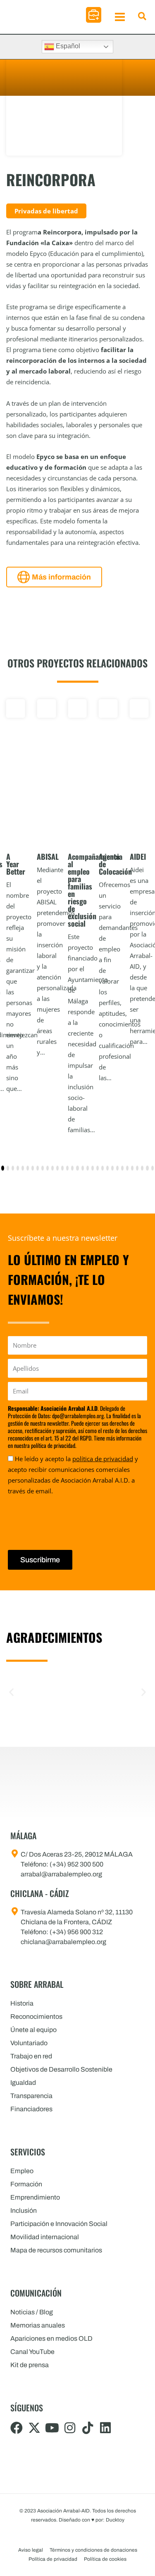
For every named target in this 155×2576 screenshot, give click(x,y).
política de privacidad (103, 1459)
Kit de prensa (30, 2365)
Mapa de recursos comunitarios (56, 2250)
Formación (26, 2184)
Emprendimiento (35, 2197)
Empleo (22, 2171)
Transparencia (31, 2096)
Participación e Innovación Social (59, 2224)
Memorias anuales (38, 2325)
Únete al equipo (33, 2030)
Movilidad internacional (45, 2237)
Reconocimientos (36, 2017)
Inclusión (24, 2211)
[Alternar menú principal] (120, 17)
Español (67, 46)
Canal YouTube (32, 2352)
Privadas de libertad (46, 211)
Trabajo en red (31, 2056)
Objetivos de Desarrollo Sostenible (61, 2069)
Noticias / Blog (32, 2312)
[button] (94, 15)
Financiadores (31, 2109)
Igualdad (23, 2083)
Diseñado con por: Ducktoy (92, 2520)
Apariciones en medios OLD (51, 2338)
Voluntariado (29, 2043)
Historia (22, 2003)
